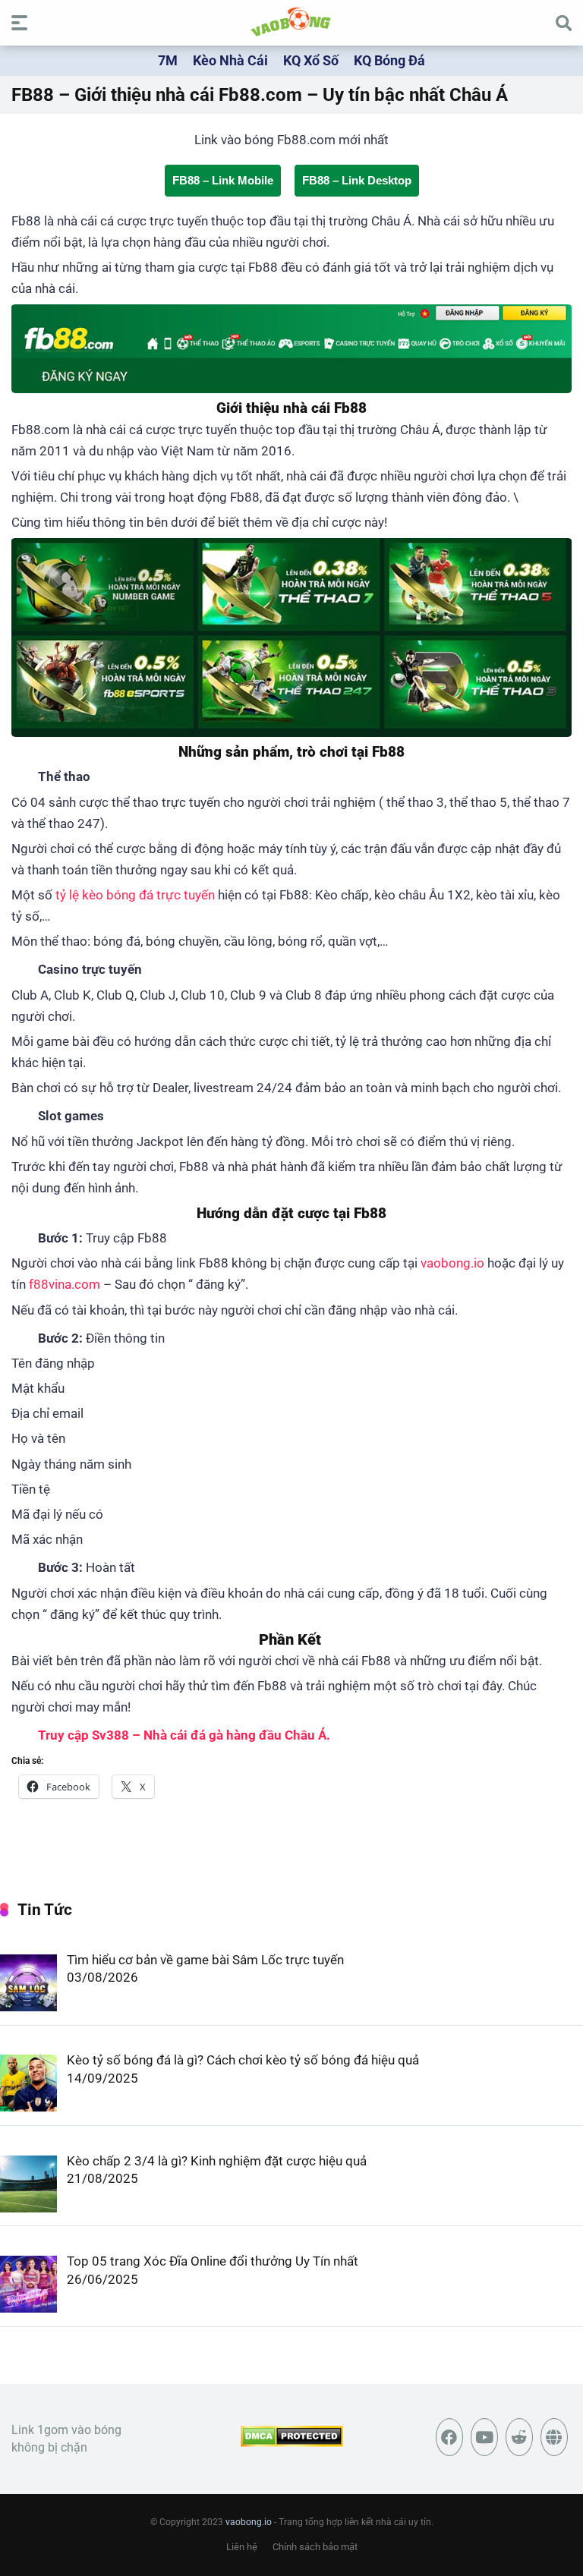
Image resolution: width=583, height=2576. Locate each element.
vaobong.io (452, 1263)
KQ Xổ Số (311, 60)
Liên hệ (242, 2547)
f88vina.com (65, 1284)
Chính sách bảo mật (315, 2547)
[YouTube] (484, 2437)
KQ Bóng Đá (389, 60)
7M (168, 60)
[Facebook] (449, 2437)
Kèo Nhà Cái (230, 60)
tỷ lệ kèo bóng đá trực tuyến (135, 895)
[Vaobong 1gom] (291, 22)
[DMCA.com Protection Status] (292, 2443)
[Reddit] (519, 2437)
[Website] (554, 2437)
